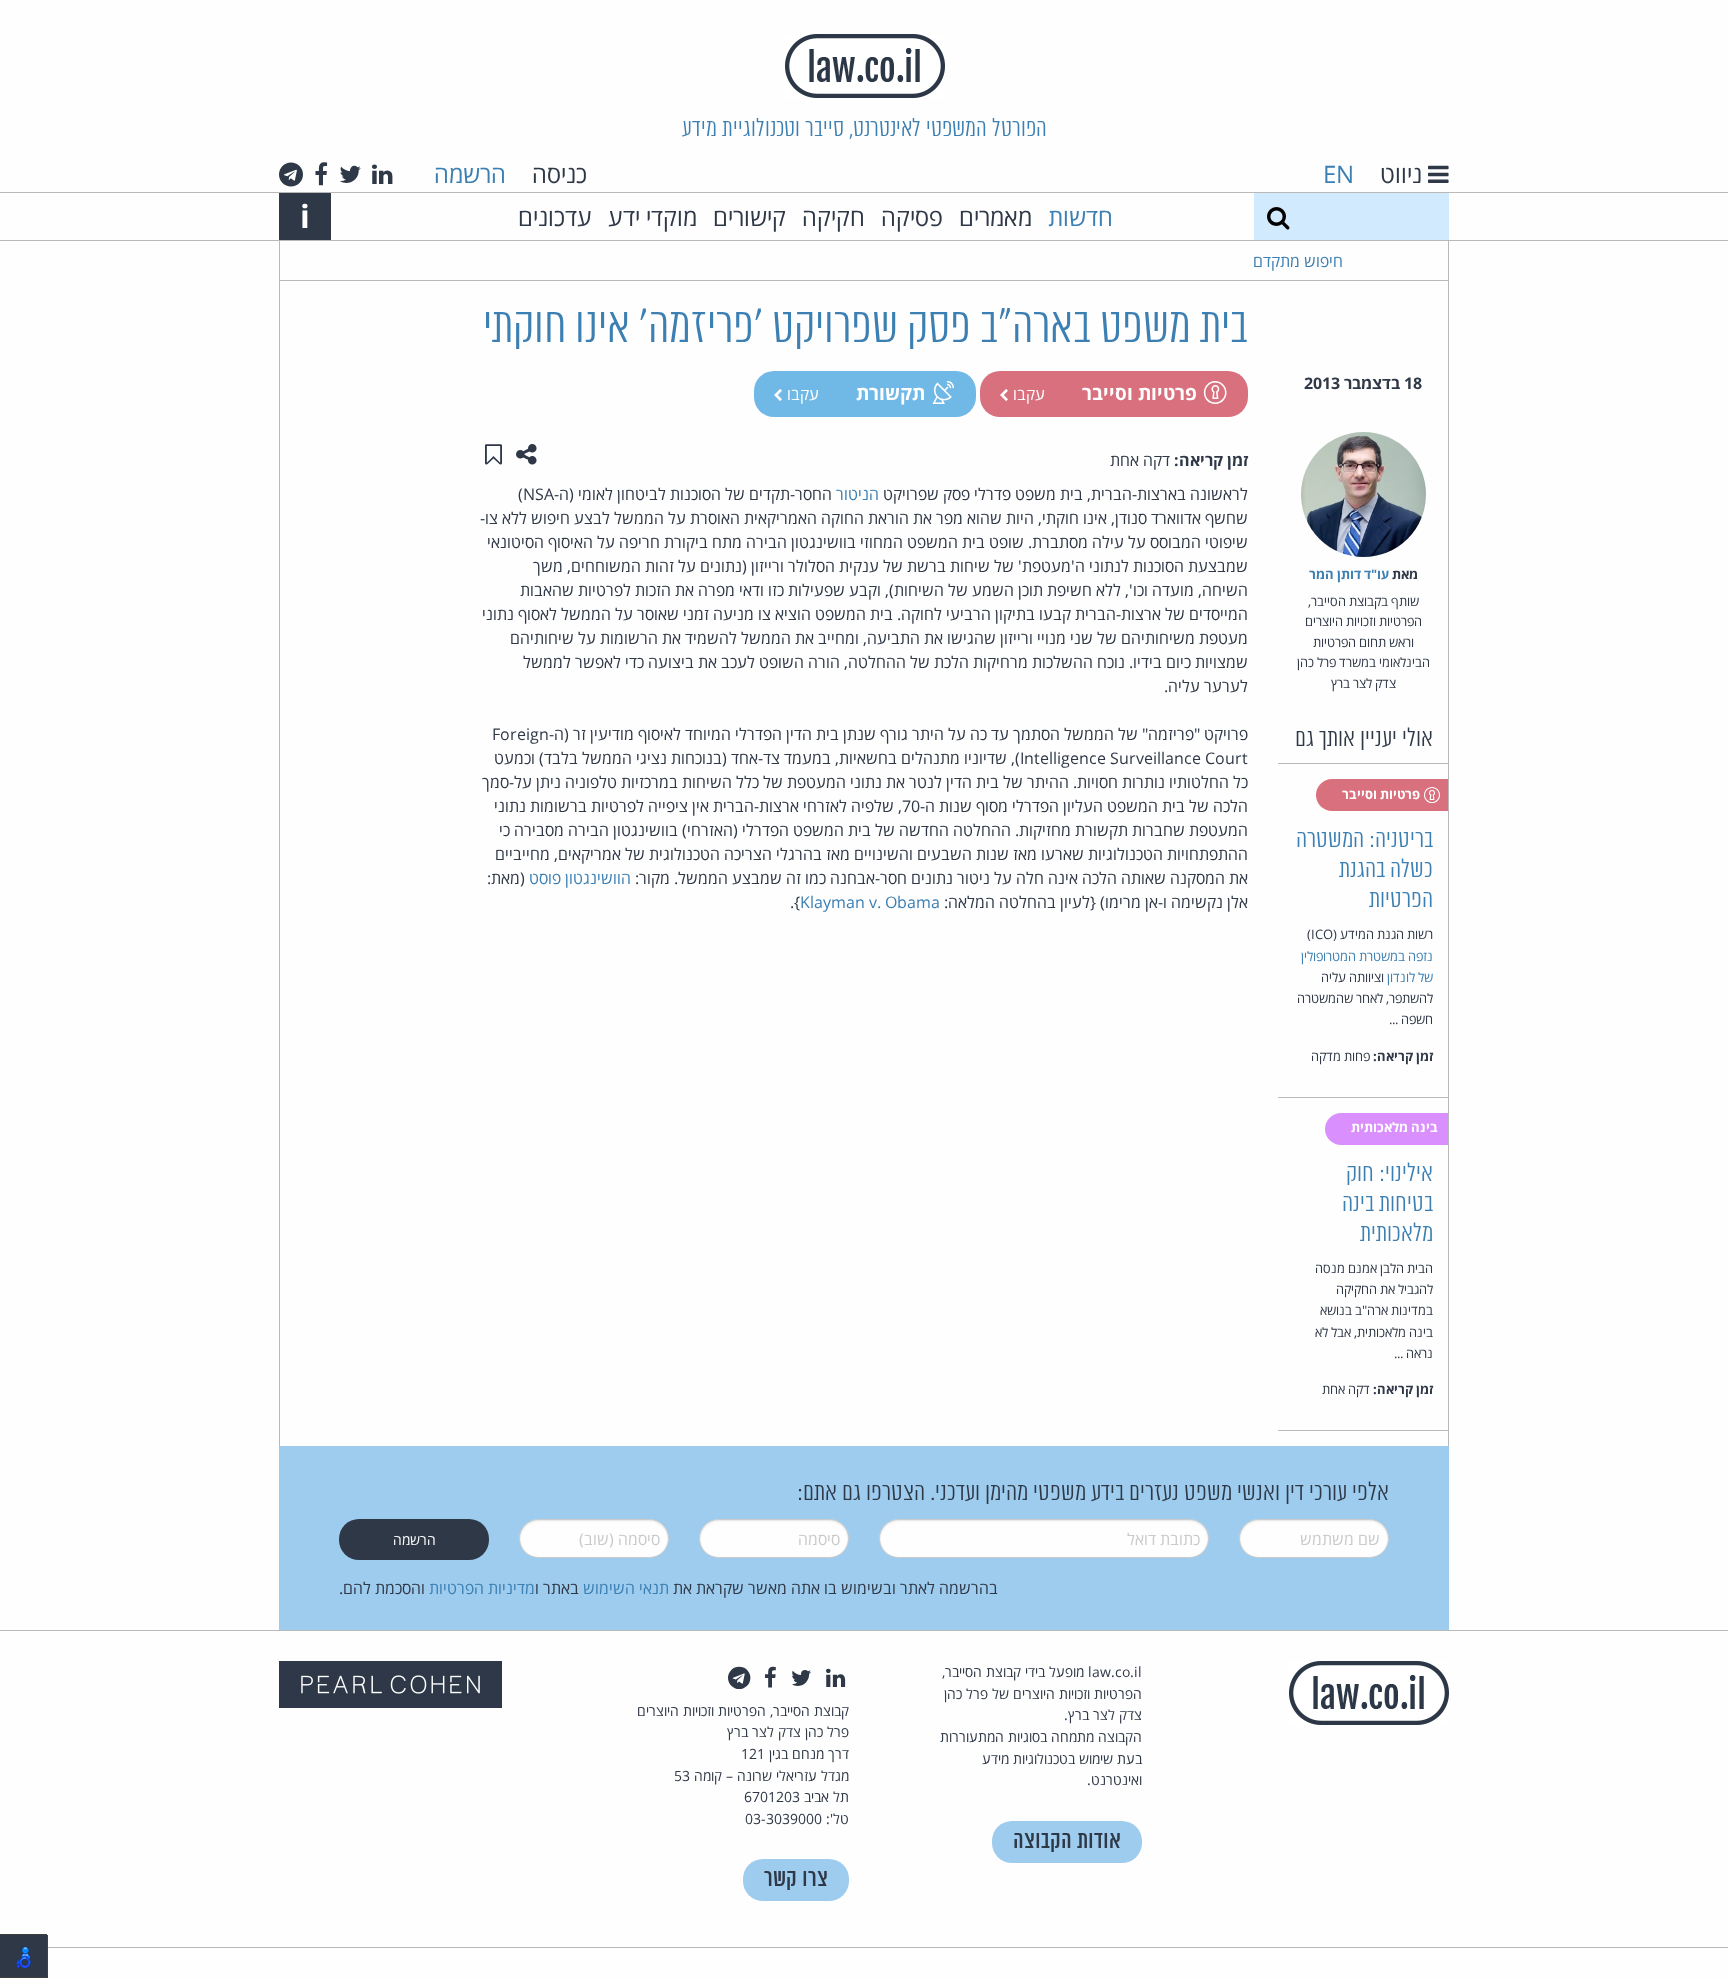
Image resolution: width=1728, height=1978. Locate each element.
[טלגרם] (291, 174)
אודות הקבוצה (1067, 1841)
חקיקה (833, 216)
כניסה (559, 173)
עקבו (1027, 394)
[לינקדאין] (382, 174)
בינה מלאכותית (1396, 1127)
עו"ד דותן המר (1349, 574)
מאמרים (995, 216)
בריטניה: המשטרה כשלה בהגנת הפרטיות (1364, 870)
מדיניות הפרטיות (482, 1588)
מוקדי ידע (652, 216)
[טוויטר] (350, 174)
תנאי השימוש (626, 1588)
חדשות (1080, 216)
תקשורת (890, 392)
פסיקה (912, 216)
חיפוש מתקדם (1298, 261)
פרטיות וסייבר (1139, 392)
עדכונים (555, 216)
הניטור (857, 494)
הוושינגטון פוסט (580, 878)
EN (1338, 173)
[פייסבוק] (321, 174)
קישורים (749, 216)
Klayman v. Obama (870, 902)
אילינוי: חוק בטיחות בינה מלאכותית (1387, 1204)
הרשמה (470, 173)
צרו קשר (796, 1879)
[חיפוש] (1278, 216)
